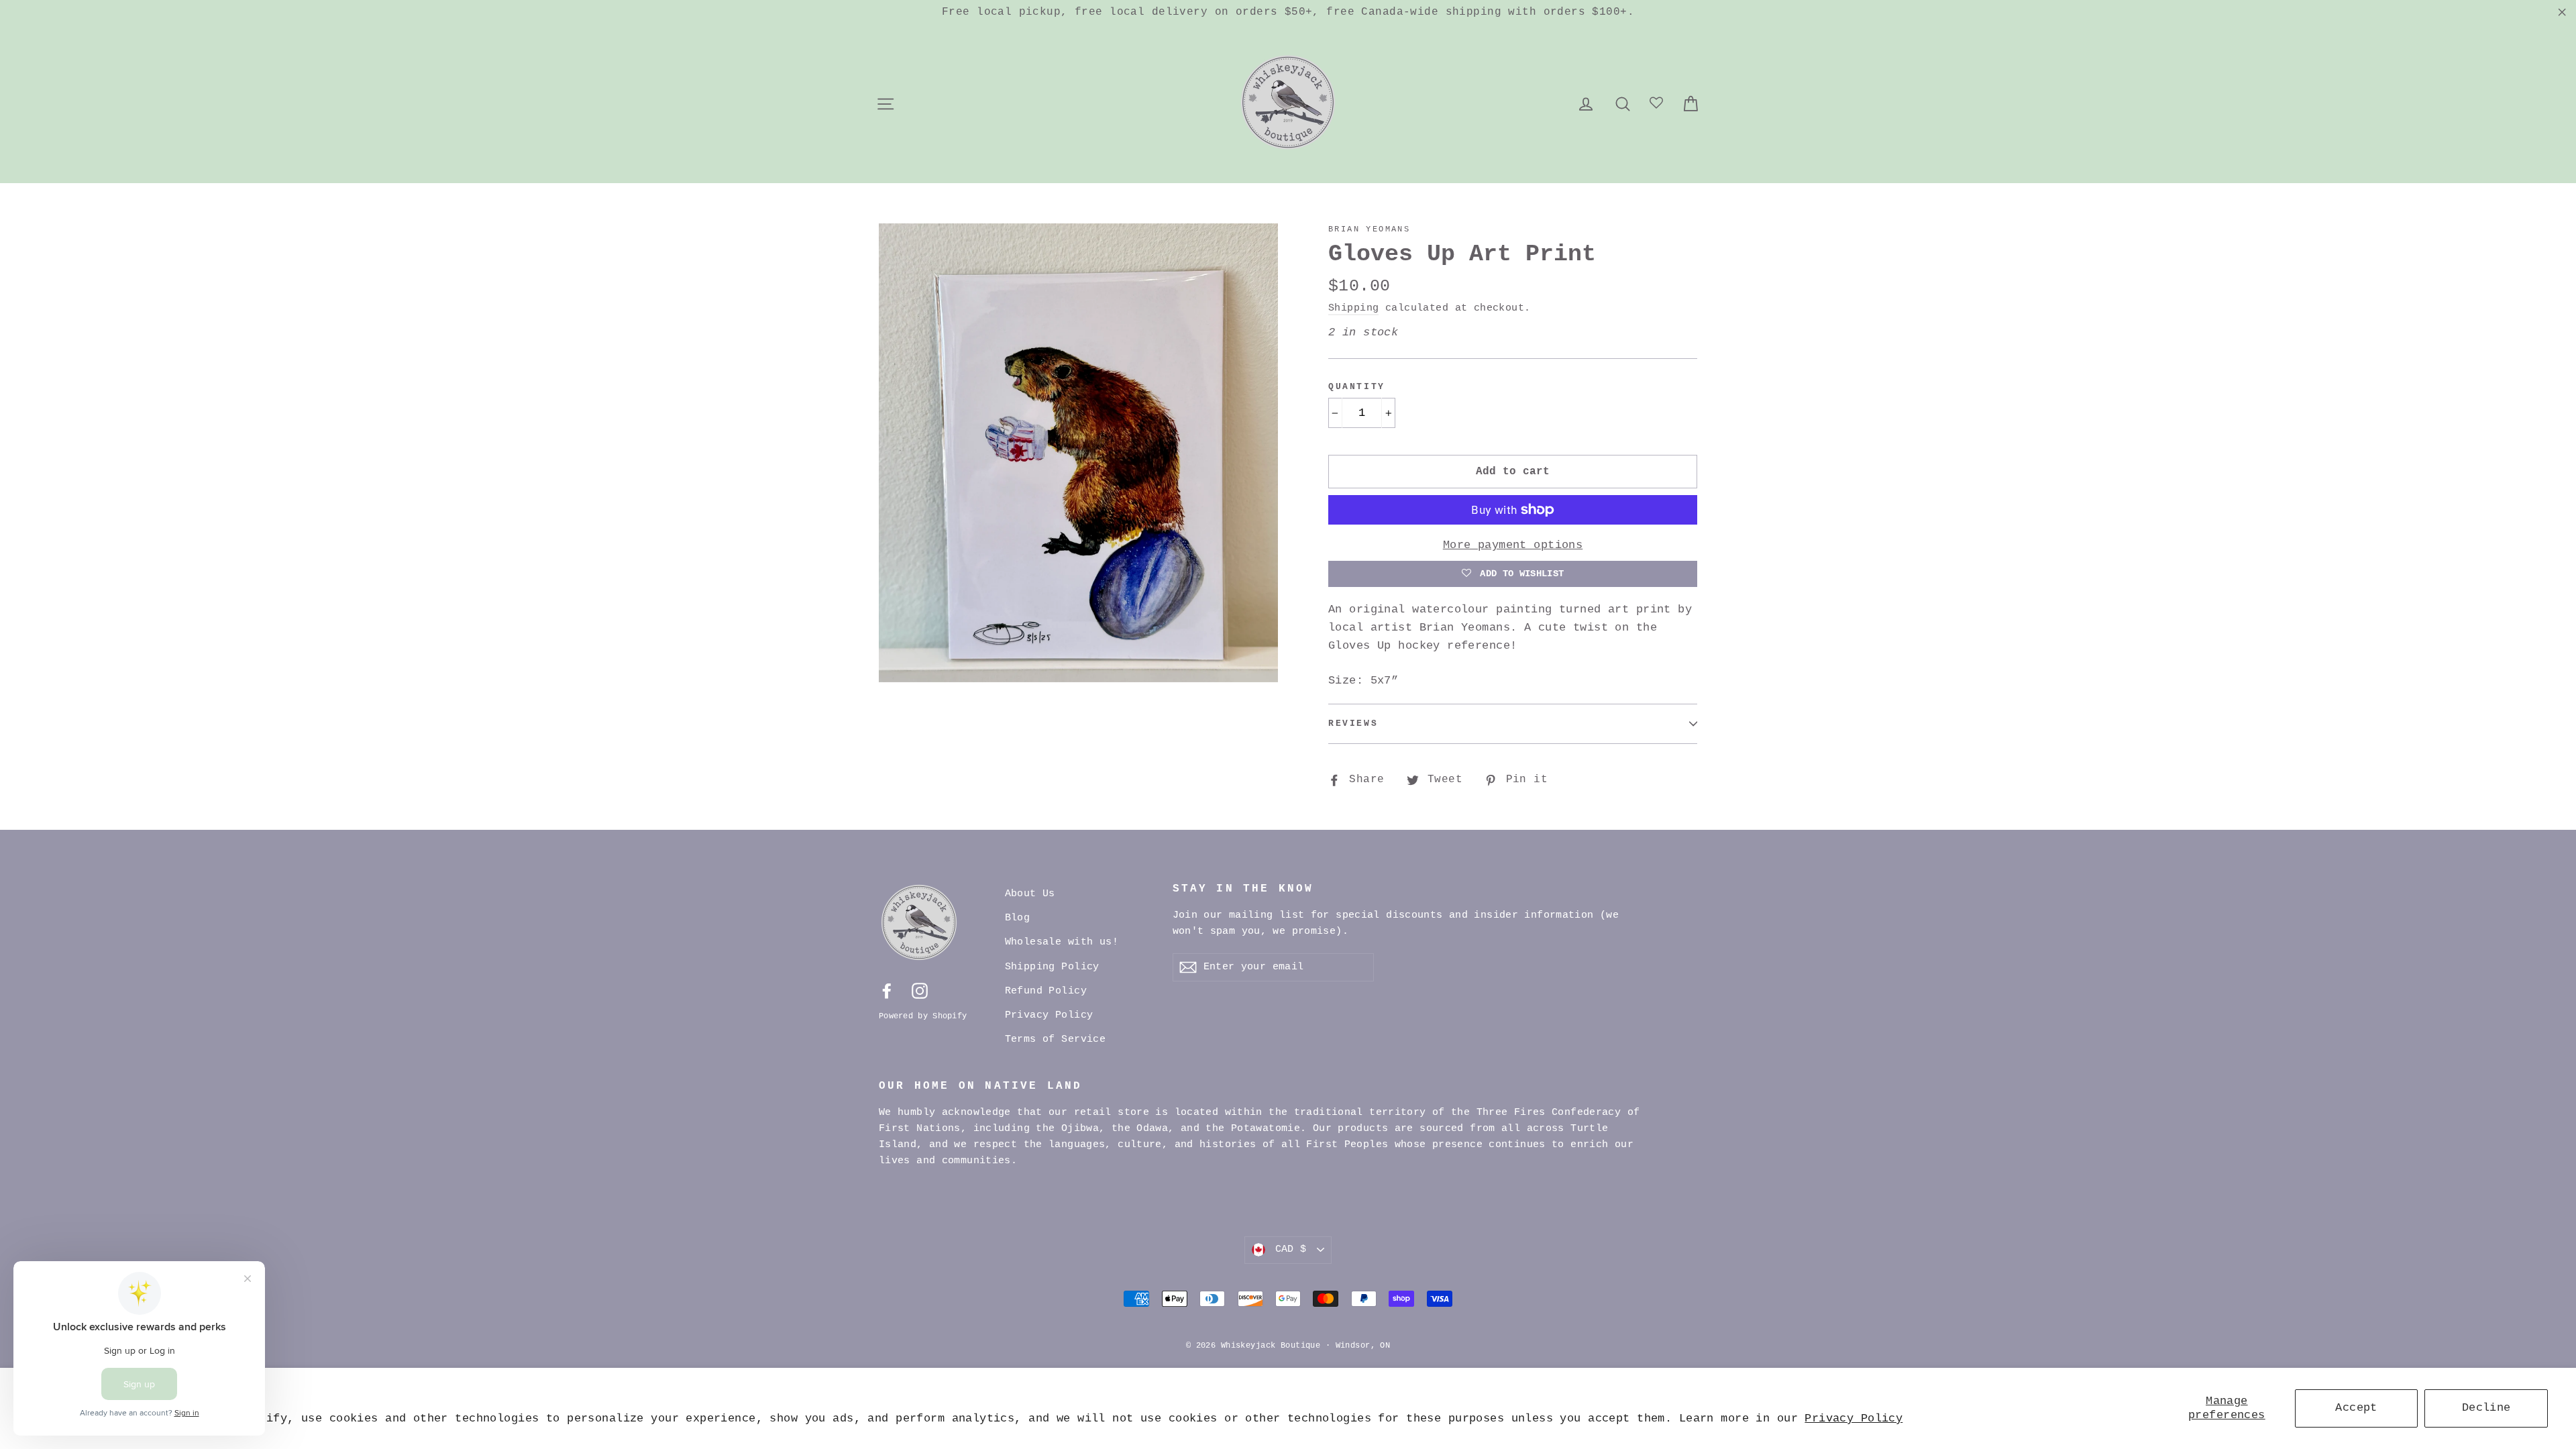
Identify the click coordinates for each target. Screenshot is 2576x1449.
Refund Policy (1046, 991)
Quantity (1357, 387)
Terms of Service (1056, 1039)
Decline (2486, 1408)
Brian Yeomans (1369, 229)
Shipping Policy (1052, 967)
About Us (1030, 894)
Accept (2356, 1408)
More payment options (1513, 545)
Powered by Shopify (923, 1016)
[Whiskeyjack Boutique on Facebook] (887, 991)
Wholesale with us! (1062, 942)
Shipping (1353, 308)
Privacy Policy (1854, 1418)
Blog (1018, 918)
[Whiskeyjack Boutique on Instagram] (920, 991)
